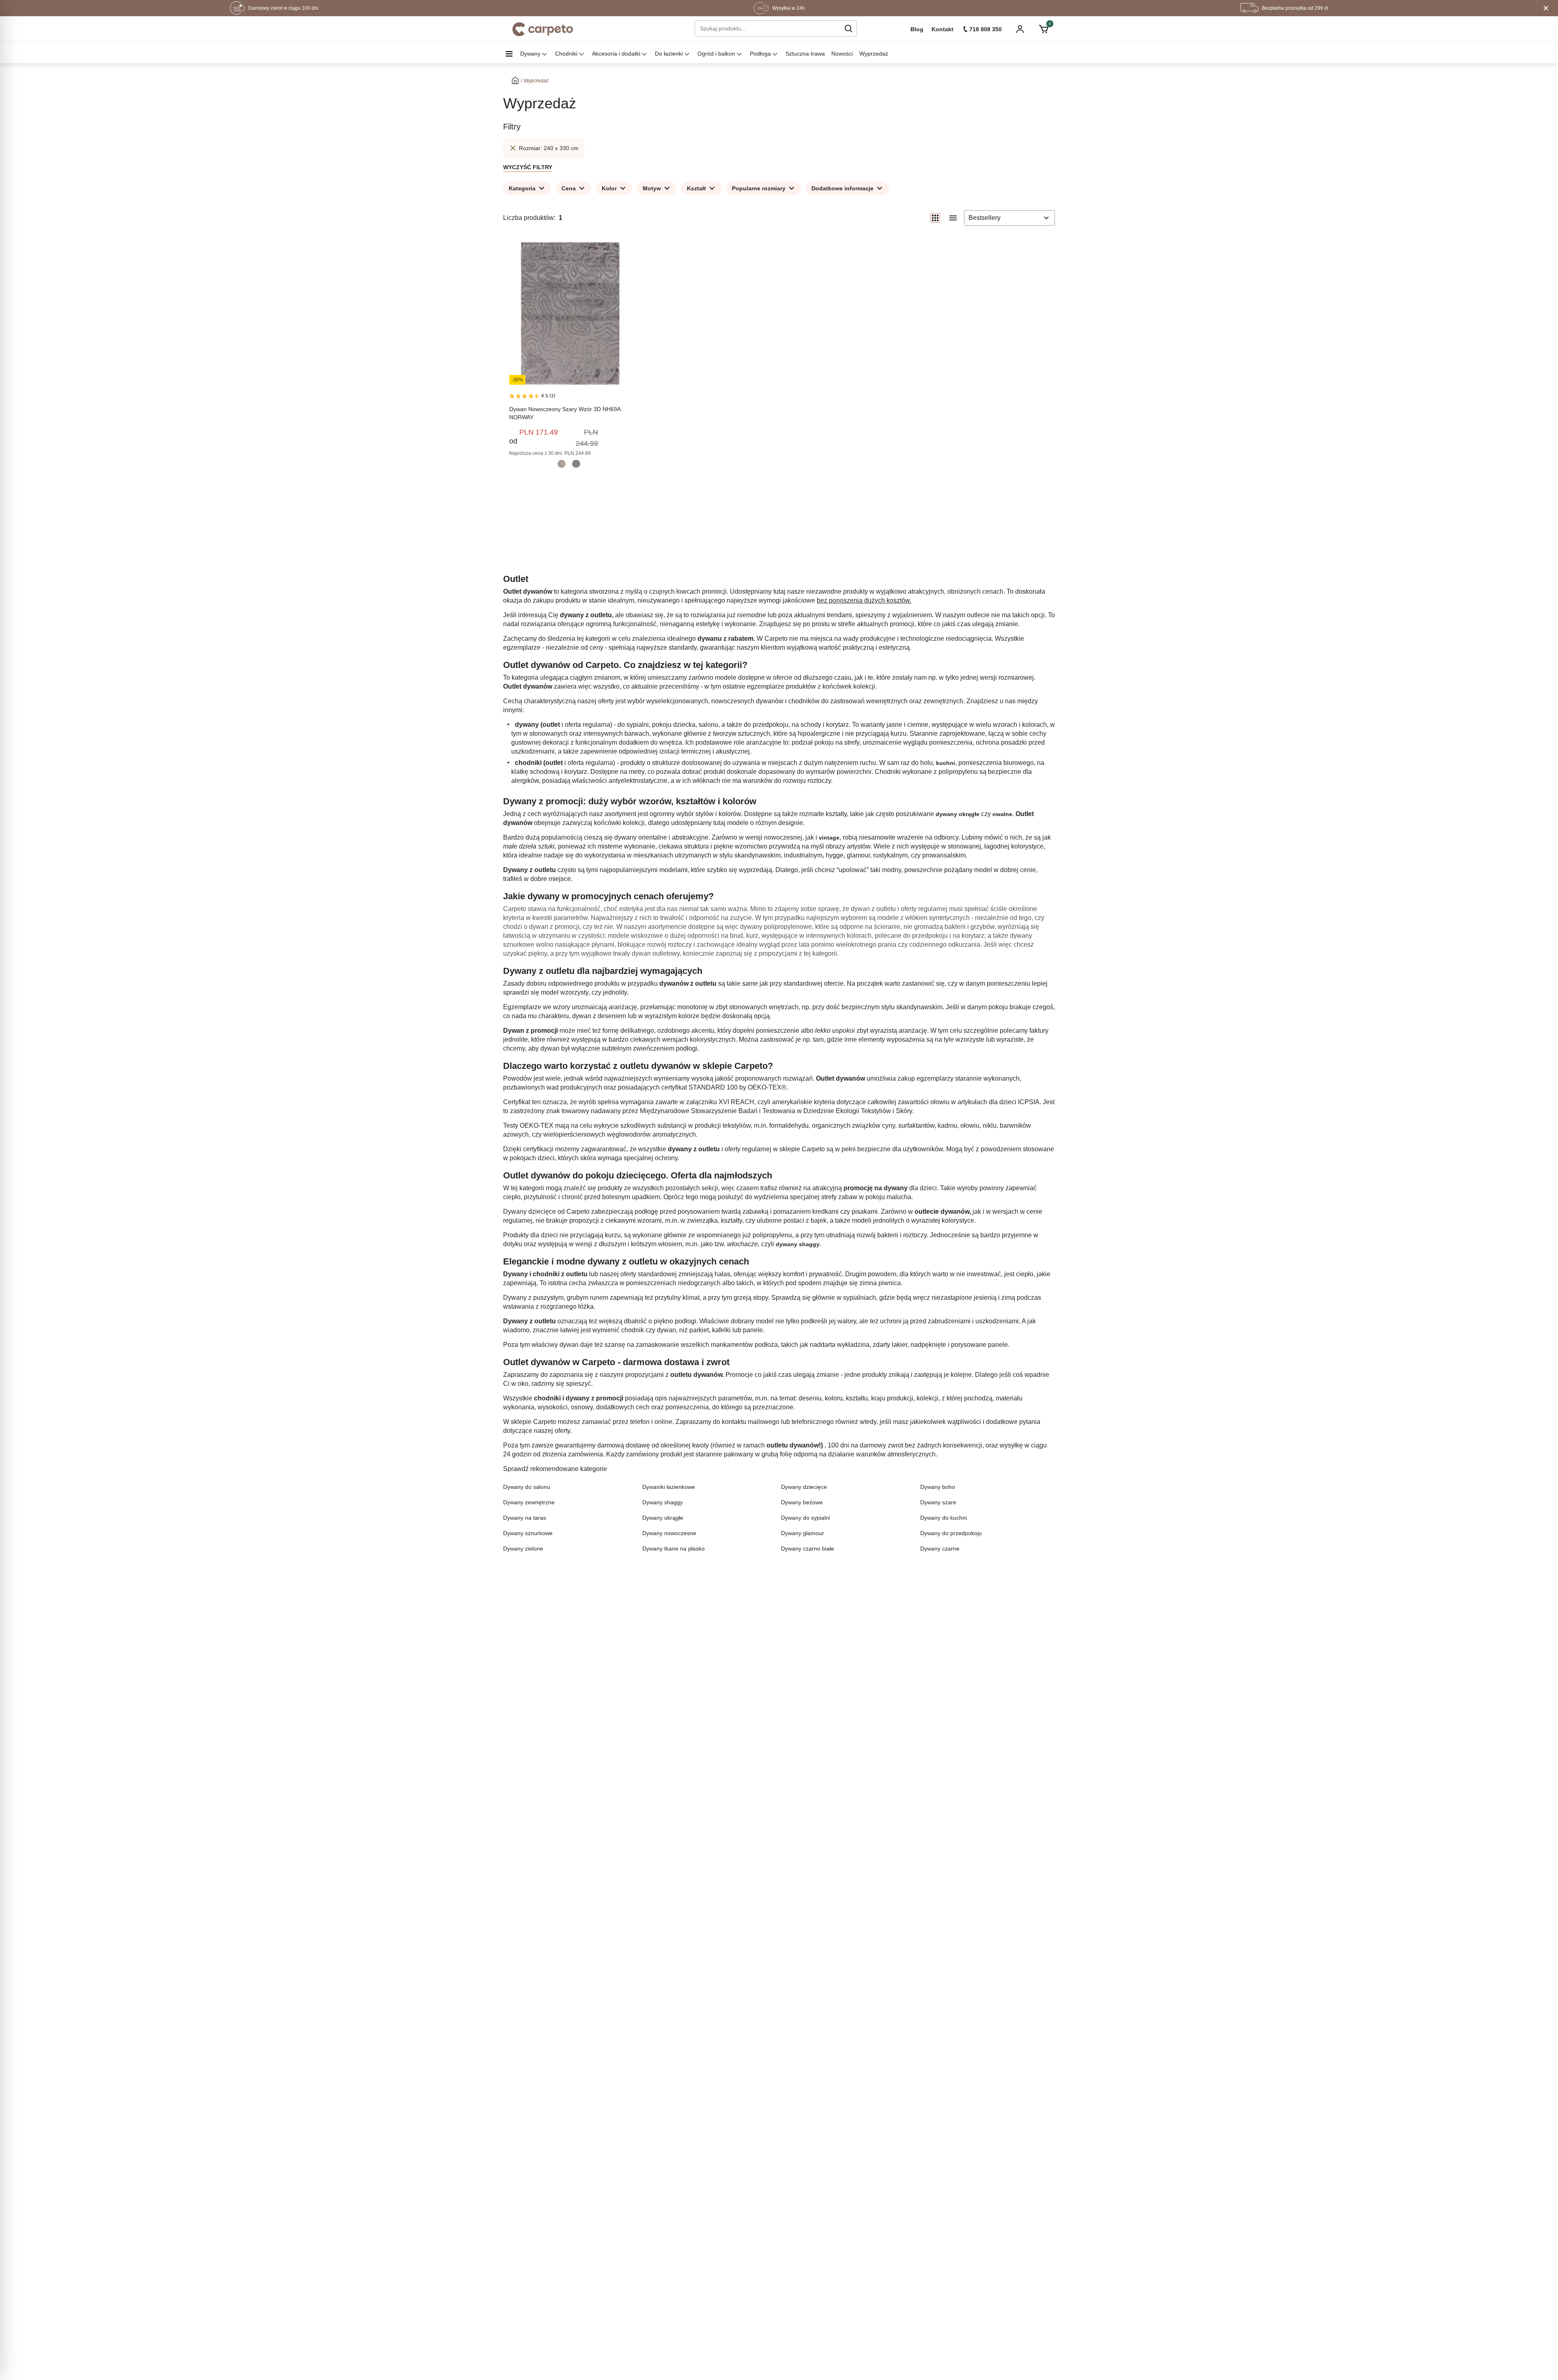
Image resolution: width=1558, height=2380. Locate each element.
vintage (829, 838)
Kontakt (943, 29)
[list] (953, 218)
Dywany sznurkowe (528, 1533)
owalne (1002, 814)
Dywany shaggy (663, 1502)
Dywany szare (938, 1502)
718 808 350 (986, 29)
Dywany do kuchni (944, 1518)
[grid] (935, 218)
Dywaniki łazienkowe (669, 1487)
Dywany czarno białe (808, 1549)
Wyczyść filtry (528, 167)
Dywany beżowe (802, 1502)
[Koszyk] (1043, 29)
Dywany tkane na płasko (674, 1549)
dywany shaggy (798, 1244)
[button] (848, 28)
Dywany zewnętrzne (529, 1502)
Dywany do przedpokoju (951, 1533)
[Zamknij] (1546, 8)
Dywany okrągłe (663, 1518)
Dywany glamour (803, 1533)
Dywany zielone (523, 1549)
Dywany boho (938, 1487)
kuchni (946, 763)
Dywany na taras (525, 1518)
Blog (917, 29)
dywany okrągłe (958, 814)
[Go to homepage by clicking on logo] (543, 29)
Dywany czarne (940, 1549)
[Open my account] (1020, 30)
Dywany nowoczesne (669, 1533)
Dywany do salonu (527, 1487)
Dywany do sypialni (806, 1518)
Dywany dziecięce (804, 1487)
